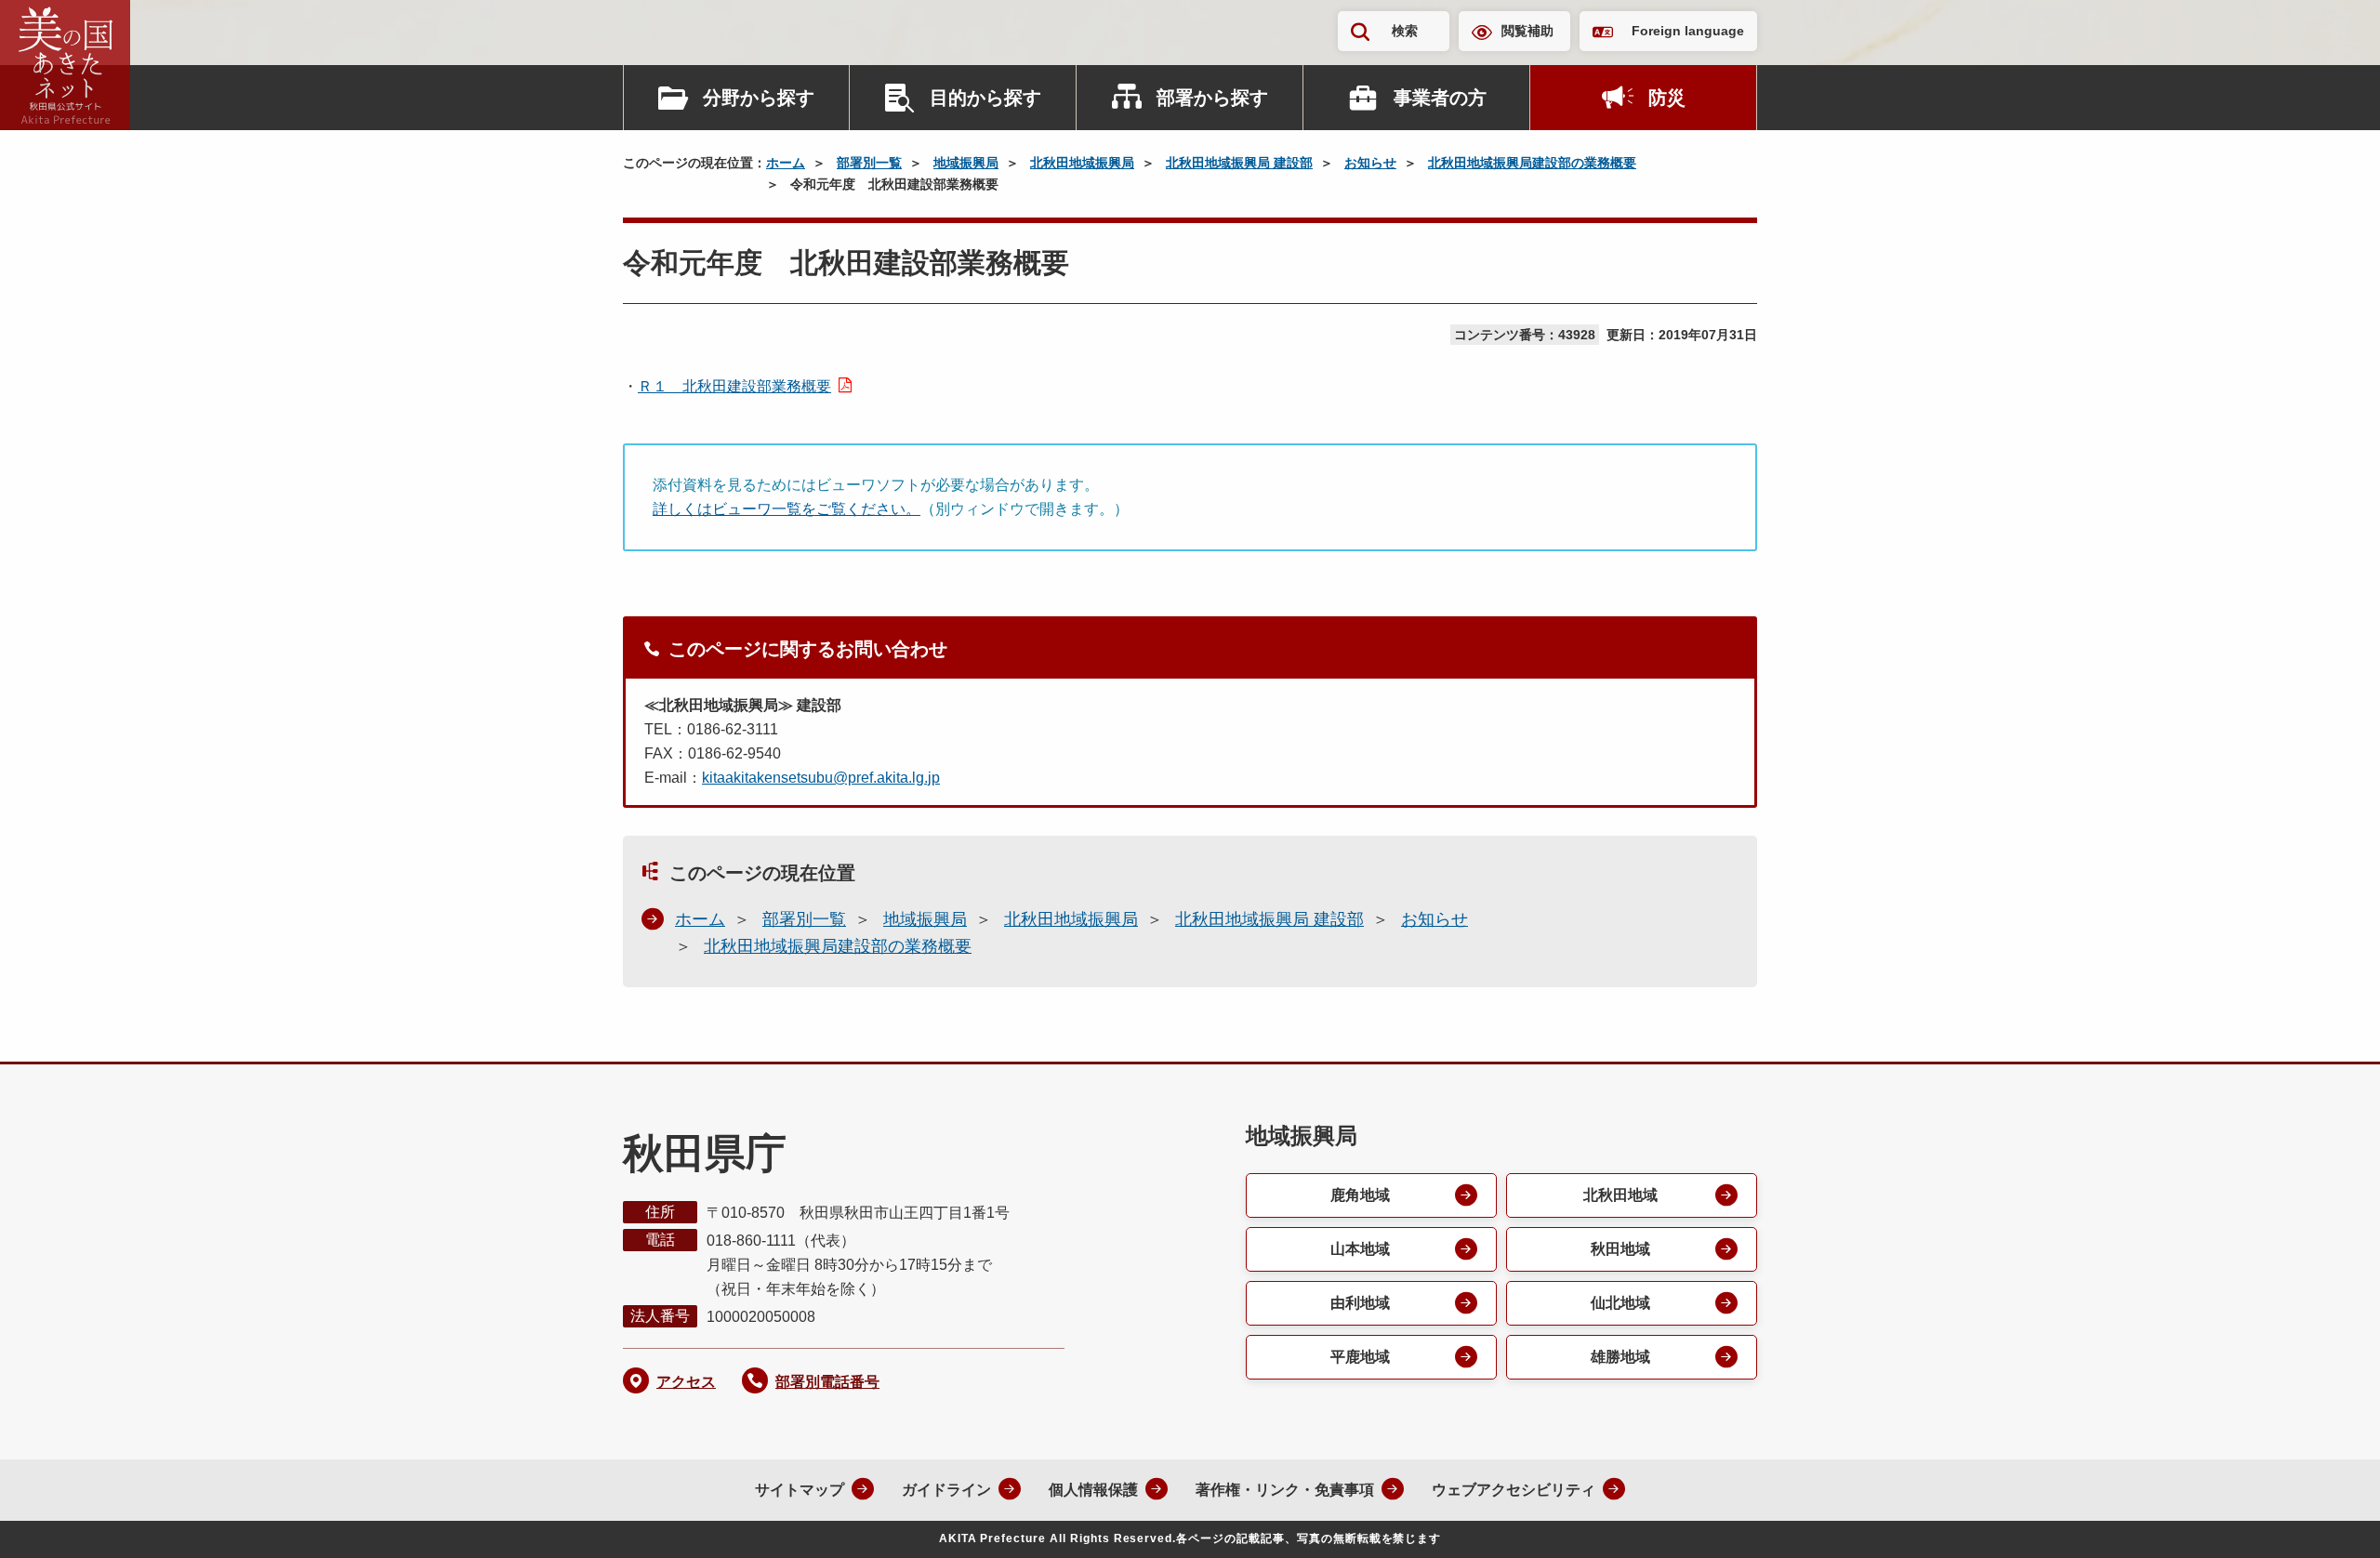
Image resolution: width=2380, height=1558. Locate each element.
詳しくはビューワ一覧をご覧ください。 (787, 509)
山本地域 (1360, 1249)
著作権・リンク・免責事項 (1285, 1490)
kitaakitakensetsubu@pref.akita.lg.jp (821, 778)
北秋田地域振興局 (1082, 163)
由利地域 (1360, 1303)
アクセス (686, 1382)
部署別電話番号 (827, 1382)
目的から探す (985, 98)
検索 (1405, 31)
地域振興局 (966, 163)
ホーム (786, 163)
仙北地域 (1620, 1303)
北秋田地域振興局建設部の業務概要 (1532, 163)
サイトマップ (800, 1490)
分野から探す (759, 98)
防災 (1667, 98)
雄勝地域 (1620, 1357)
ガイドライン (946, 1490)
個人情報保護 (1093, 1490)
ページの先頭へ (2329, 1519)
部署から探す (1212, 98)
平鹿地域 (1360, 1357)
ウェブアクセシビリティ (1514, 1490)
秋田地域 (1620, 1249)
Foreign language (1688, 31)
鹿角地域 (1360, 1195)
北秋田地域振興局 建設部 (1239, 163)
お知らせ (1370, 163)
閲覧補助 (1527, 31)
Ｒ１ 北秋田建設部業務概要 (734, 386)
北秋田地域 (1620, 1195)
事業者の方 (1440, 98)
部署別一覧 (869, 163)
